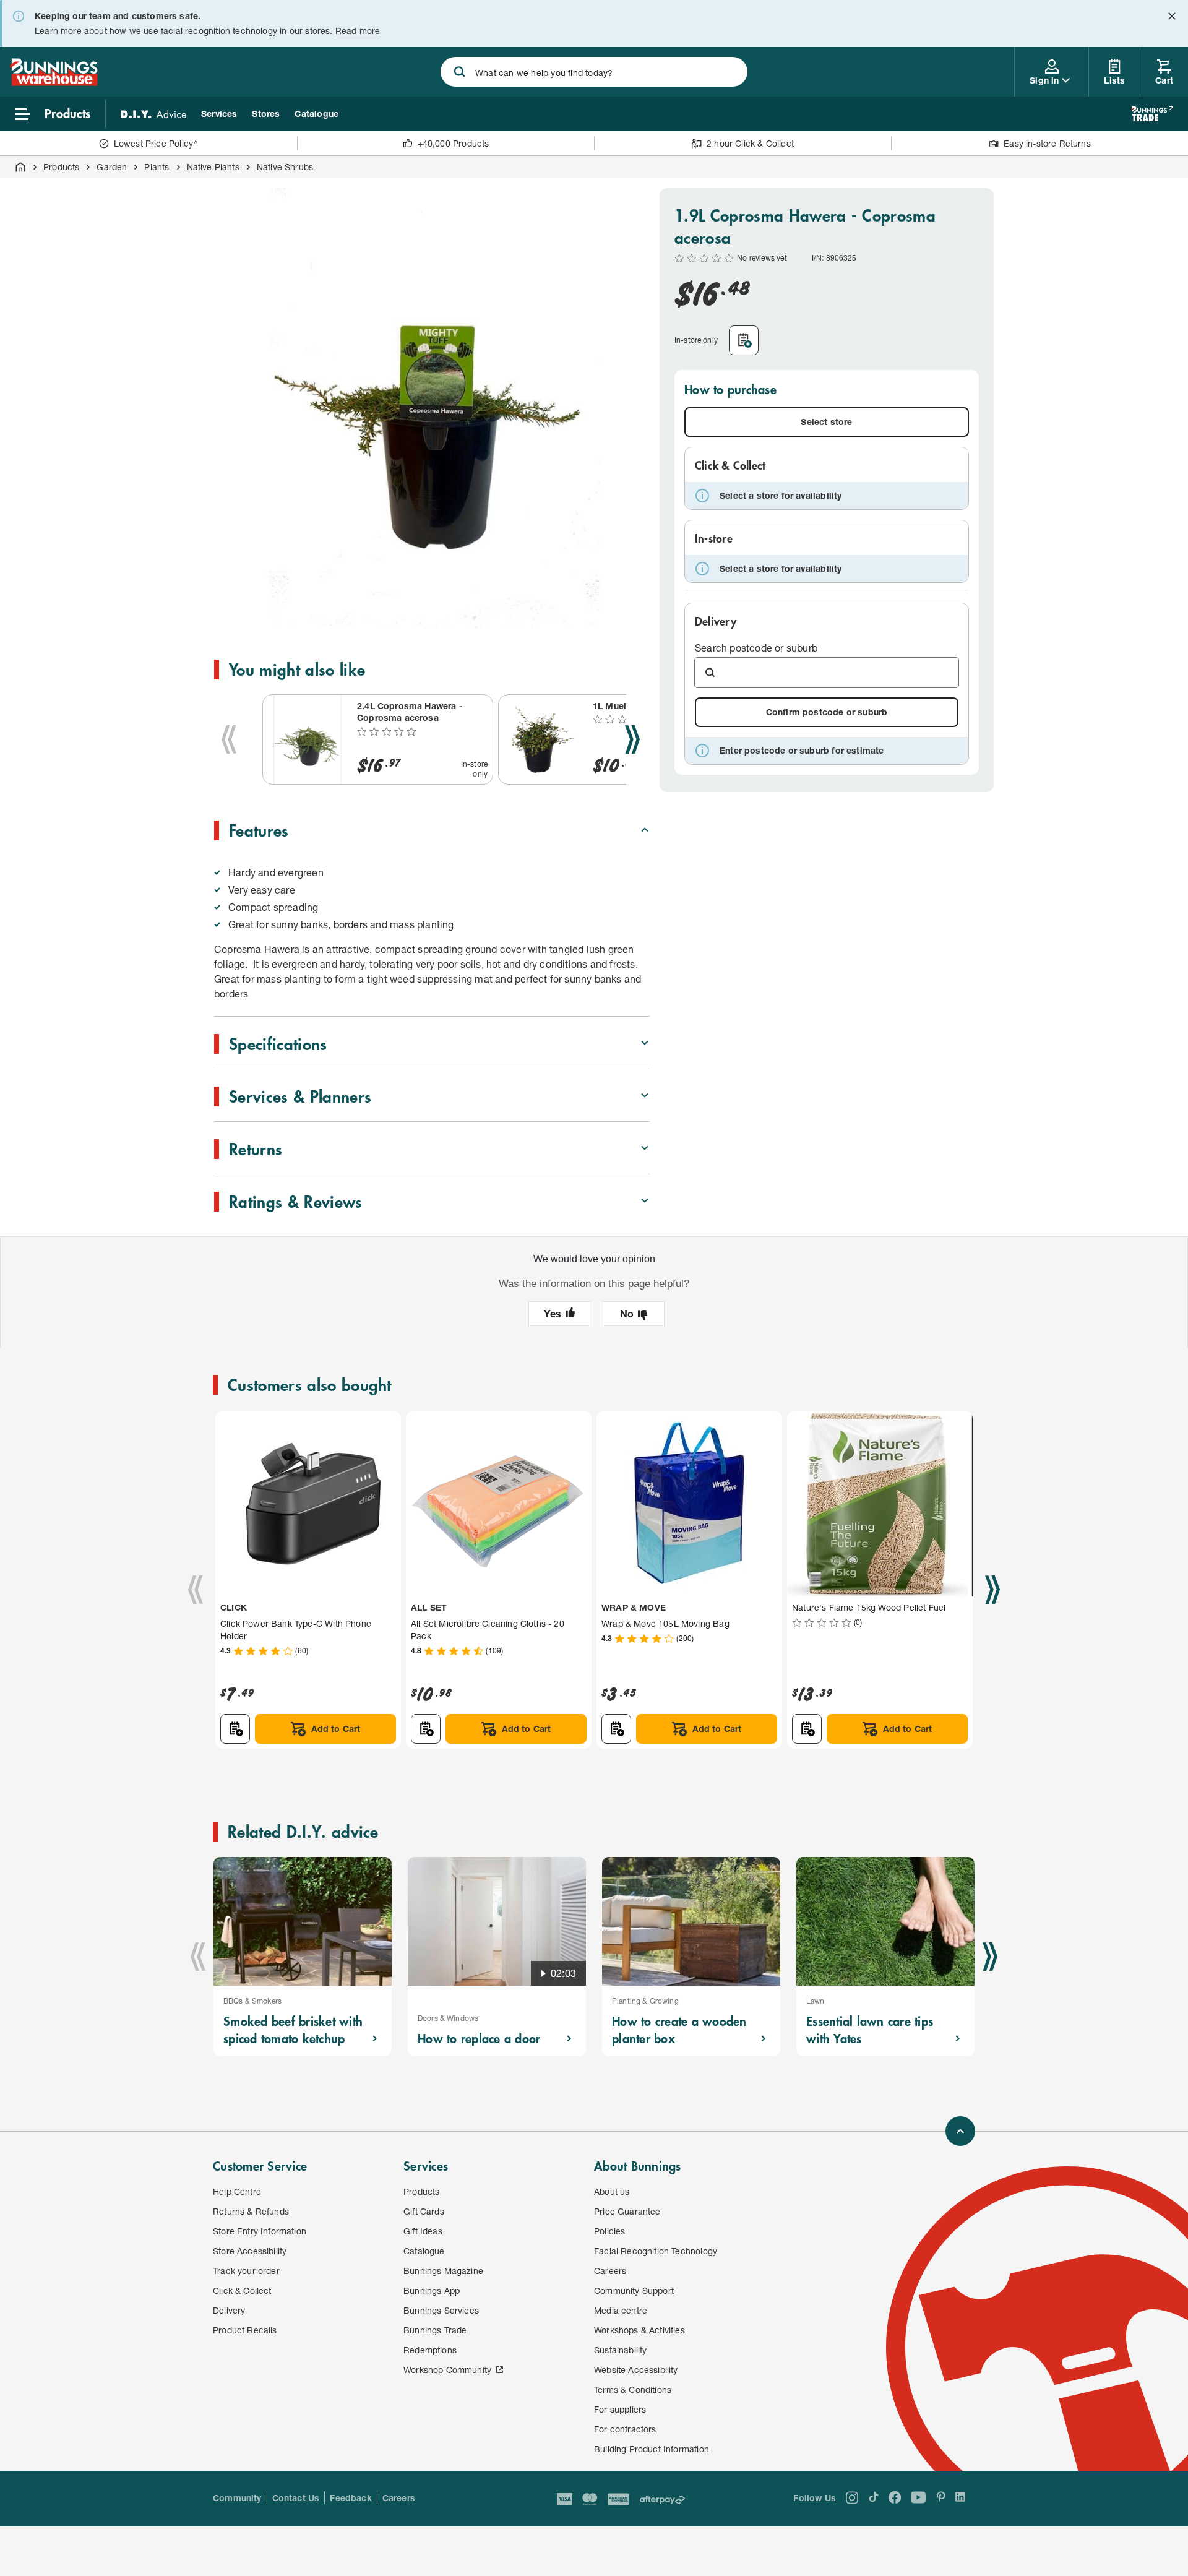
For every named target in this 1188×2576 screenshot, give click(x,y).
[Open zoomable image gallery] (635, 613)
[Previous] (229, 739)
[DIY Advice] (153, 114)
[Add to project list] (744, 340)
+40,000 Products (454, 143)
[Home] (20, 167)
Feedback (351, 2498)
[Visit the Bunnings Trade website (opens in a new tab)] (1152, 114)
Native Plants (213, 167)
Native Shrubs (285, 167)
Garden (112, 167)
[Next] (632, 739)
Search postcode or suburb (756, 648)
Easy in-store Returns (1047, 143)
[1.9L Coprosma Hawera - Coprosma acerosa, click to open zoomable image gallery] (434, 408)
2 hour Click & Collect (750, 143)
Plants (157, 167)
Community (237, 2498)
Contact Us (296, 2498)
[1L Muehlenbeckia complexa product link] (543, 739)
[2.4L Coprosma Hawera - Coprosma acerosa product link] (308, 739)
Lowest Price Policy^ (156, 143)
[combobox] (594, 72)
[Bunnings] (54, 82)
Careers (399, 2498)
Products (61, 167)
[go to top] (960, 2131)
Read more (358, 31)
